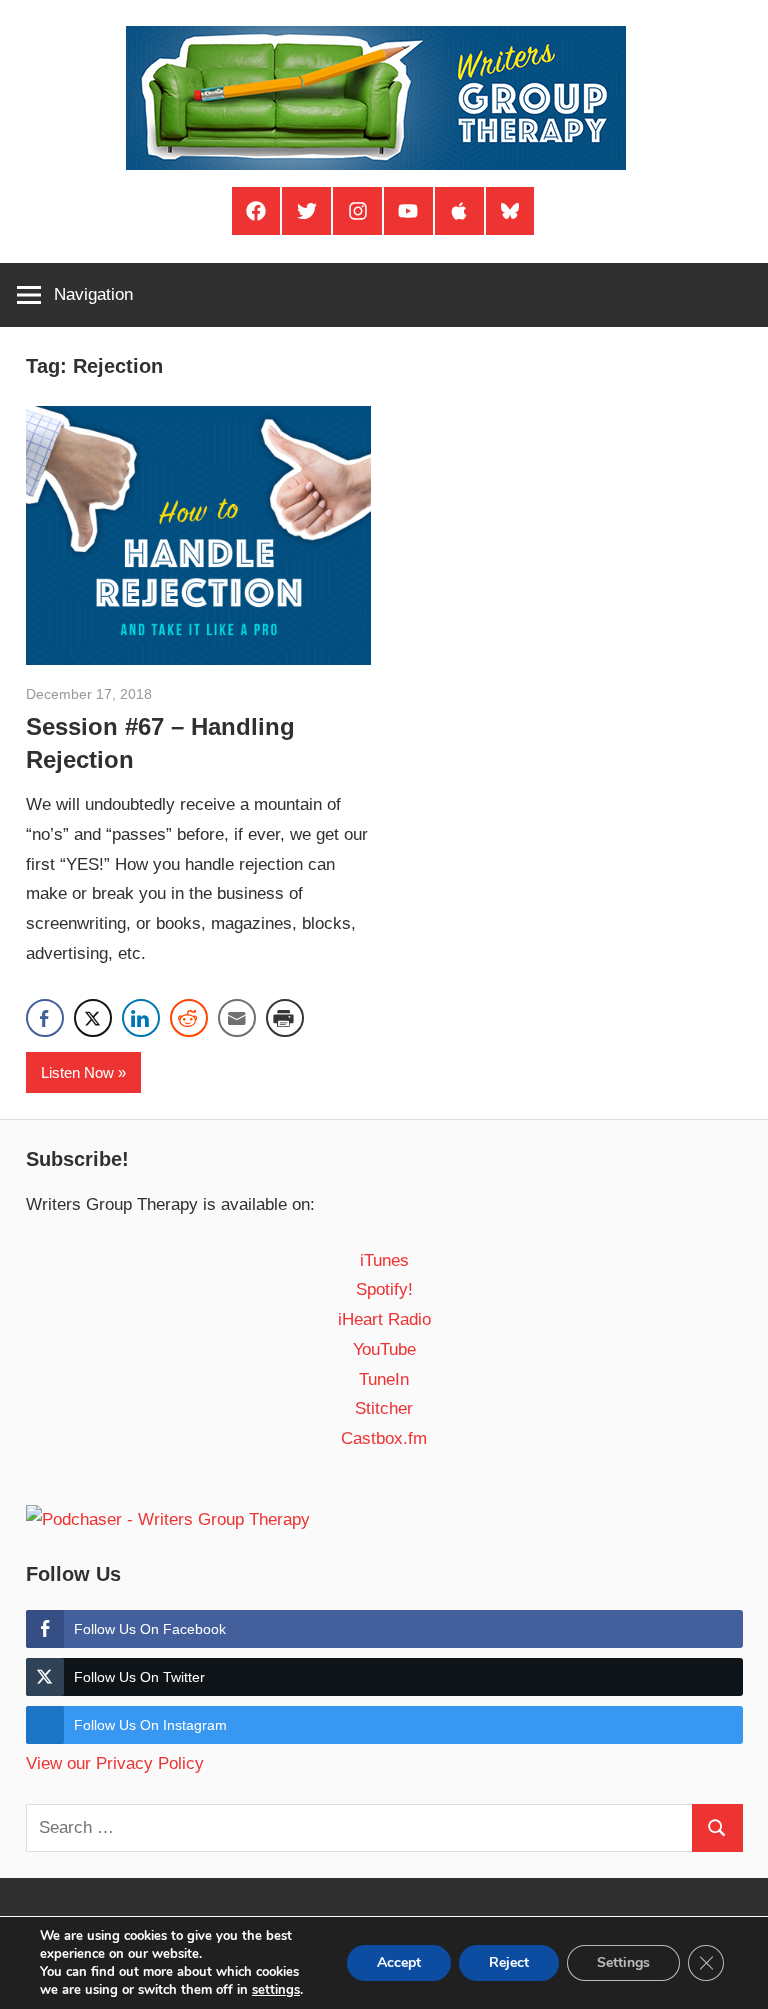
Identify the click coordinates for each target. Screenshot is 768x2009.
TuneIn (384, 1379)
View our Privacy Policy (115, 1763)
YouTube (384, 1349)
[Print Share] (285, 1018)
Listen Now (77, 1072)
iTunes (384, 1260)
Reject (509, 1962)
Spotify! (384, 1289)
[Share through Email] (237, 1018)
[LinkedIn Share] (141, 1018)
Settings (623, 1962)
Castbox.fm (384, 1438)
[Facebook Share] (45, 1018)
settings (276, 1990)
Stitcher (384, 1408)
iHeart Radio (384, 1319)
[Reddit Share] (189, 1018)
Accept (399, 1962)
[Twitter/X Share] (93, 1018)
